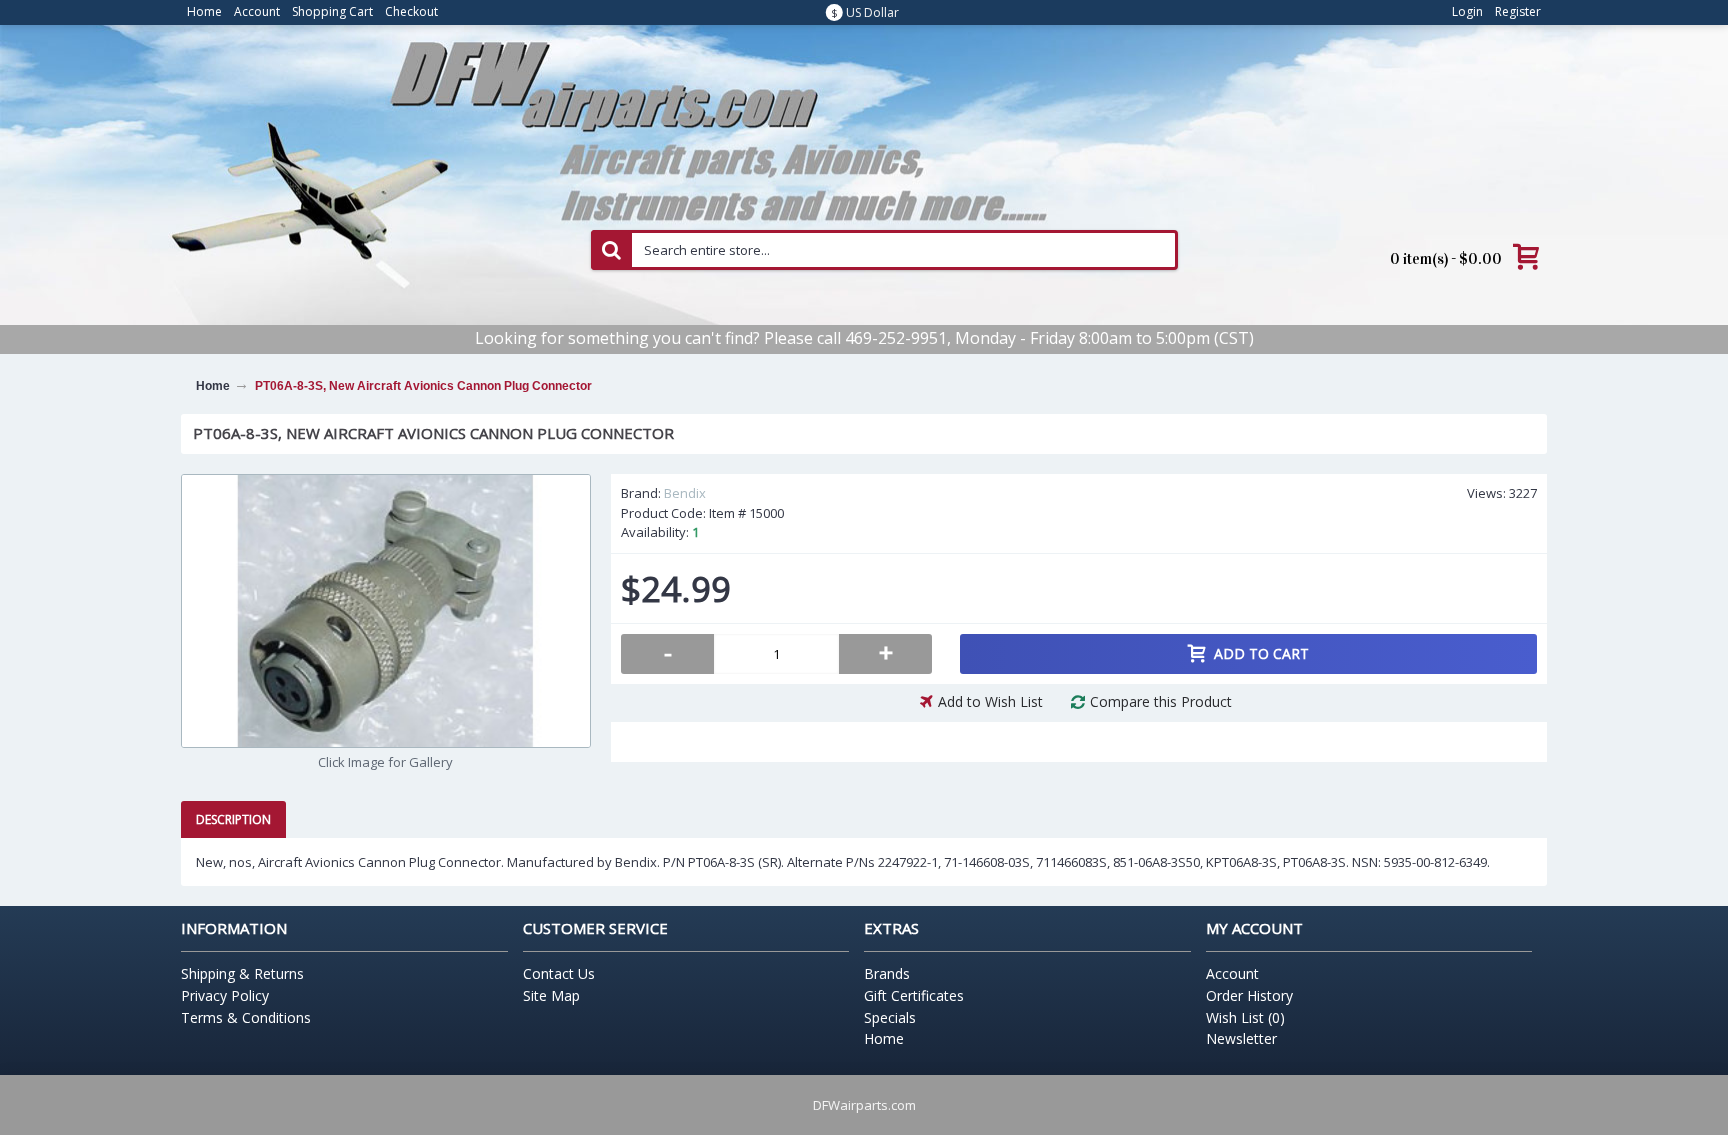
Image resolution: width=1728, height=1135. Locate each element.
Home (884, 1038)
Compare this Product (1161, 701)
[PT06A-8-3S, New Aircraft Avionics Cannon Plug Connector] (386, 611)
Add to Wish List (990, 701)
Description (233, 819)
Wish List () (1245, 1017)
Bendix (685, 493)
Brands (887, 973)
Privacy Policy (225, 995)
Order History (1249, 995)
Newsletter (1241, 1038)
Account (1232, 973)
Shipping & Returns (242, 973)
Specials (890, 1017)
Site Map (551, 995)
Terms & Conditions (246, 1017)
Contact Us (559, 973)
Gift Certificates (914, 995)
